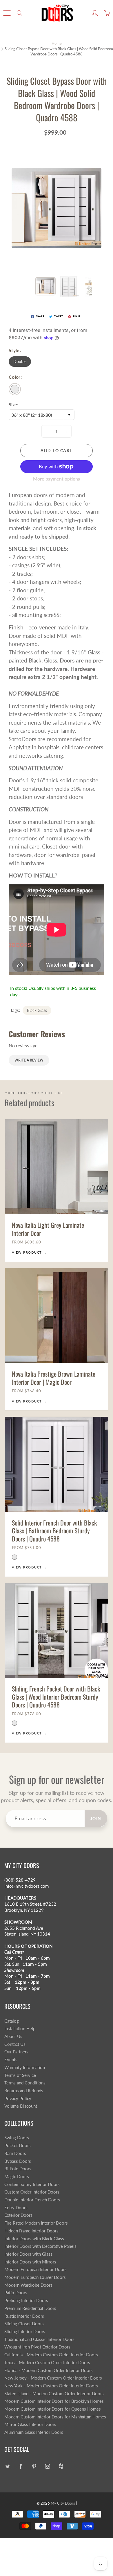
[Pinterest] (34, 2466)
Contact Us (15, 2044)
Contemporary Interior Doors (32, 2184)
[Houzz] (61, 2466)
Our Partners (16, 2052)
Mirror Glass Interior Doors (30, 2424)
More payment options (57, 479)
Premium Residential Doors (30, 2308)
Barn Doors (15, 2153)
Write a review (29, 1060)
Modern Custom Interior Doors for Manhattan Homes (55, 2417)
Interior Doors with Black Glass (34, 2239)
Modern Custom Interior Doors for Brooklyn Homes (54, 2401)
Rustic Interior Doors (24, 2316)
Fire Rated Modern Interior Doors (36, 2223)
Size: (13, 404)
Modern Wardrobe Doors (28, 2285)
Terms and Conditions (25, 2083)
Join (96, 1818)
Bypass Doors (18, 2161)
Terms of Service (20, 2075)
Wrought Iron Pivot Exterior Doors (37, 2347)
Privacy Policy (18, 2098)
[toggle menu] (7, 13)
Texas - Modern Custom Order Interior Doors (47, 2363)
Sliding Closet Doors (24, 2324)
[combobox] (42, 415)
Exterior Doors (18, 2215)
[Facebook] (21, 2466)
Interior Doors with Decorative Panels (40, 2246)
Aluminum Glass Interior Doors (34, 2432)
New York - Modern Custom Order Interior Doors (51, 2386)
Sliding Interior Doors (25, 2332)
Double (20, 361)
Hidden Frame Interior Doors (31, 2231)
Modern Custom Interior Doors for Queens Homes (53, 2409)
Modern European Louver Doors (35, 2277)
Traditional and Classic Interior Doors (39, 2339)
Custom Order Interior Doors (32, 2192)
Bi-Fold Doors (18, 2169)
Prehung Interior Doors (26, 2300)
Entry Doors (16, 2208)
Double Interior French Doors (32, 2200)
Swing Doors (17, 2138)
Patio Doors (16, 2293)
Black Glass (37, 1010)
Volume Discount (21, 2106)
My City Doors (63, 2503)
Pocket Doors (18, 2146)
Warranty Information (25, 2067)
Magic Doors (17, 2177)
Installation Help (20, 2029)
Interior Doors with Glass (28, 2254)
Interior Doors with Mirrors (30, 2262)
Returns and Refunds (24, 2091)
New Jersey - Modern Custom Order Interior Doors (53, 2378)
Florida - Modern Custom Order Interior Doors (49, 2370)
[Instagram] (47, 2466)
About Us (13, 2036)
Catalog (12, 2021)
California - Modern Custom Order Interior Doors (51, 2355)
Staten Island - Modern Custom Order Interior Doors (54, 2394)
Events (11, 2060)
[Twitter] (7, 2466)
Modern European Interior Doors (35, 2269)
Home (57, 43)
